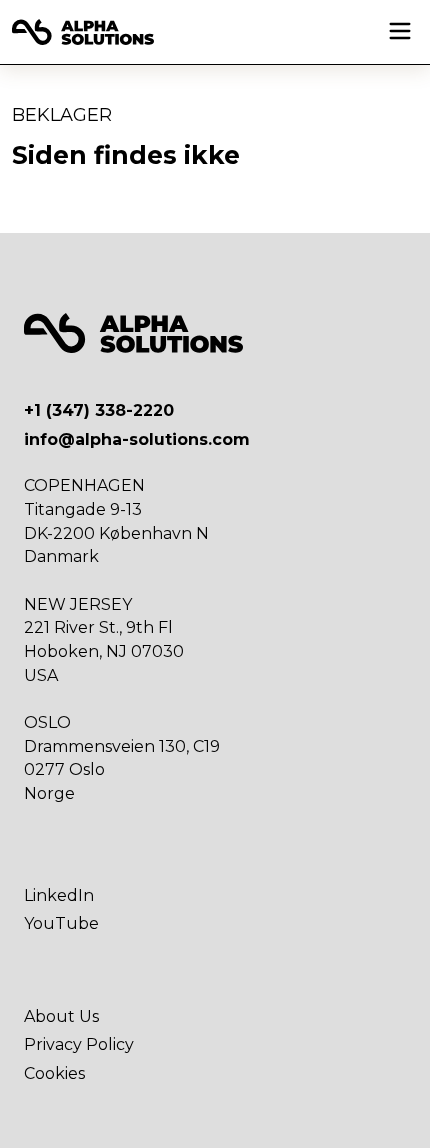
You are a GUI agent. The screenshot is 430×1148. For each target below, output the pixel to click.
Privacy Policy (79, 1044)
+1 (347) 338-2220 (99, 410)
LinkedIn (59, 895)
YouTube (61, 923)
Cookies (54, 1073)
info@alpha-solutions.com (137, 439)
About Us (61, 1016)
